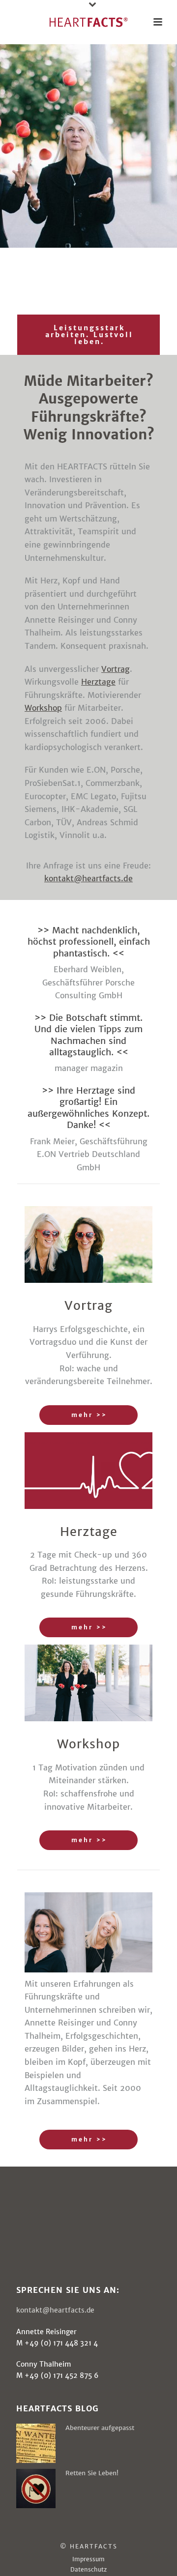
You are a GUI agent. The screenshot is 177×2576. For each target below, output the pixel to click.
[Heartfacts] (88, 22)
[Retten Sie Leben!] (36, 2489)
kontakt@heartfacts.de (55, 2310)
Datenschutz (88, 2569)
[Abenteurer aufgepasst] (36, 2443)
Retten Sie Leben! (92, 2473)
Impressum (88, 2559)
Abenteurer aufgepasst (100, 2428)
